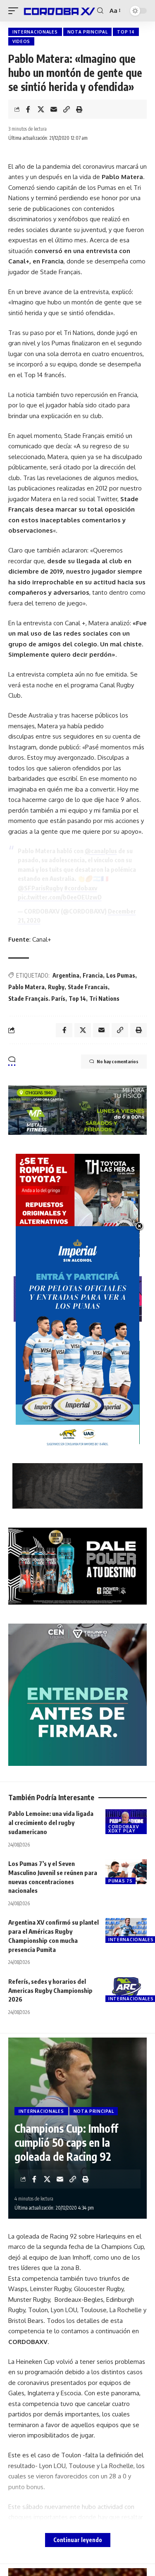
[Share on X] (41, 109)
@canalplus (101, 851)
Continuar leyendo (78, 2540)
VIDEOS (21, 41)
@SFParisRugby (40, 888)
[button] (15, 11)
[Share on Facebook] (28, 109)
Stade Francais (88, 987)
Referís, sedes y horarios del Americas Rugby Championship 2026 (50, 1990)
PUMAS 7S (120, 1881)
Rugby (56, 987)
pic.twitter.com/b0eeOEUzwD (60, 897)
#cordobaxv (81, 888)
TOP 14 (126, 32)
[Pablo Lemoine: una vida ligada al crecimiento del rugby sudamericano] (126, 1822)
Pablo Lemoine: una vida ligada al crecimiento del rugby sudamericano (51, 1823)
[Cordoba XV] (59, 11)
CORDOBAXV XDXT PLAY (123, 1829)
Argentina (66, 975)
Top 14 (77, 999)
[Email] (54, 109)
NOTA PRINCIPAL (88, 32)
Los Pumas (121, 975)
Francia (93, 975)
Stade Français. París (37, 999)
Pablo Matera (26, 987)
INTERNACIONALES (35, 32)
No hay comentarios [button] (118, 1061)
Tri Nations (104, 999)
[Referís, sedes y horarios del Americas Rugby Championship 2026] (126, 1990)
